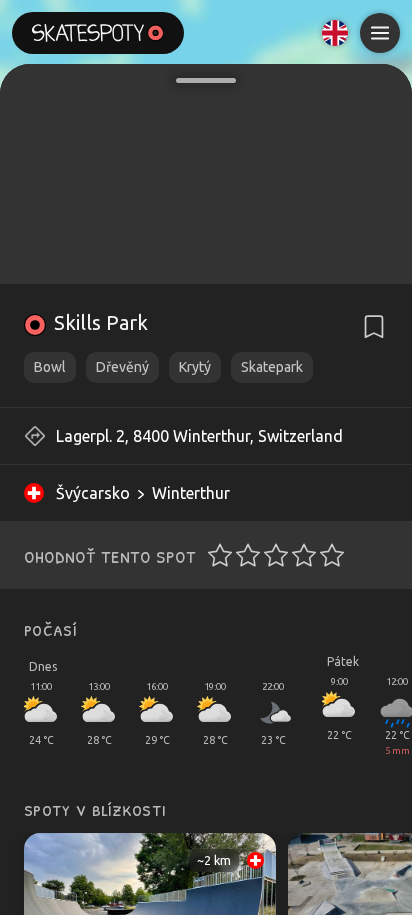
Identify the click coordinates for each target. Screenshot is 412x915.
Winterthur (191, 493)
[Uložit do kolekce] (374, 327)
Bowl (50, 367)
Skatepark (272, 367)
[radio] (214, 555)
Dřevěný (122, 367)
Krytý (195, 367)
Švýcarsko (93, 493)
